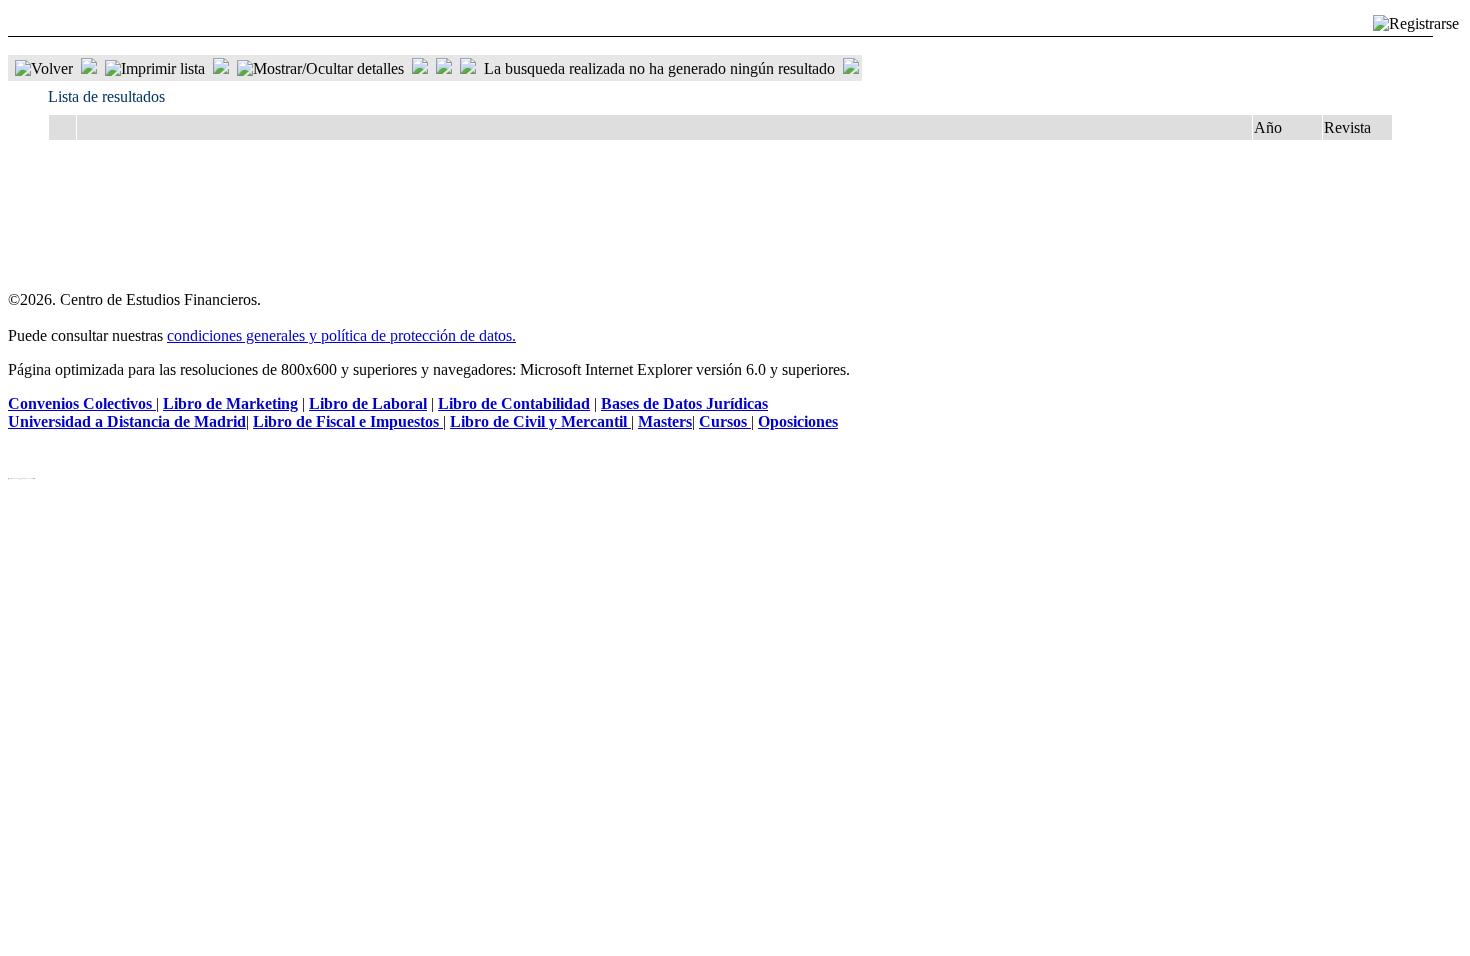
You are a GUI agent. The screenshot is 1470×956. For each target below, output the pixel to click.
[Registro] (1416, 24)
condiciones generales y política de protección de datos (339, 335)
